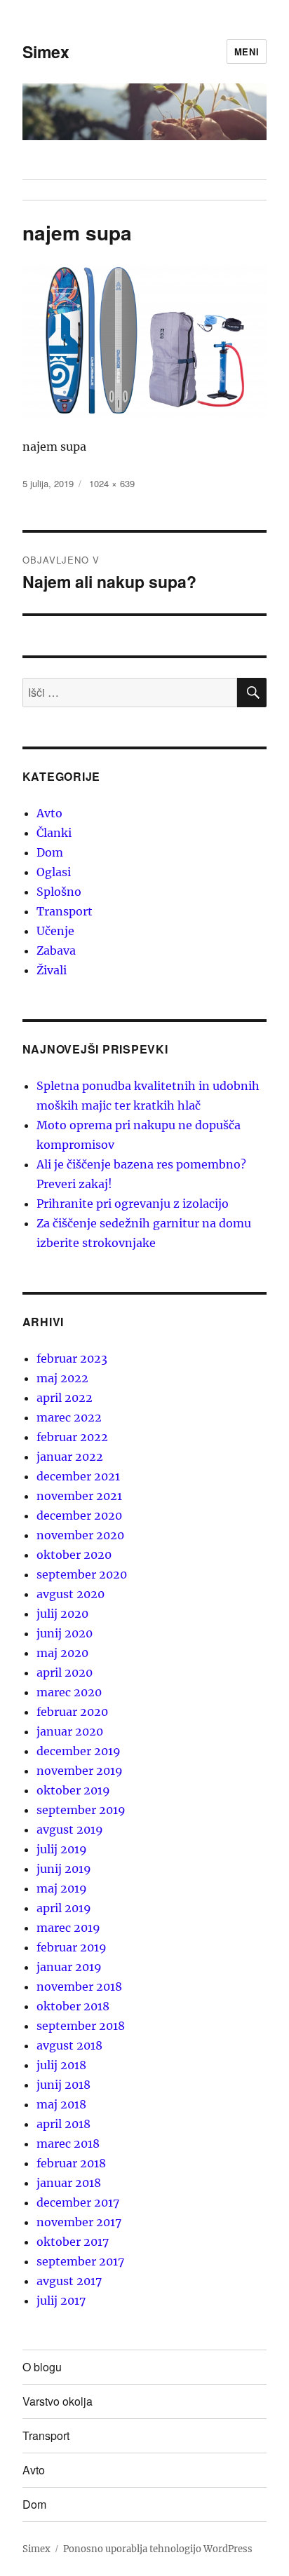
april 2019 (64, 1908)
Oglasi (54, 872)
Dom (50, 852)
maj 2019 (62, 1888)
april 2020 (65, 1672)
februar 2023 (72, 1358)
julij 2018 (61, 2065)
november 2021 (79, 1496)
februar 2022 (72, 1437)
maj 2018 (61, 2104)
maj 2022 (62, 1378)
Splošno (59, 892)
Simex (46, 52)
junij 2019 (64, 1869)
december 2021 (78, 1476)
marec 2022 (69, 1417)
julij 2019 (62, 1849)
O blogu (42, 2367)
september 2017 (80, 2261)
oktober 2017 (73, 2242)
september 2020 (82, 1574)
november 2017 (79, 2222)
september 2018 (81, 2026)
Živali (52, 970)
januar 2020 (70, 1731)
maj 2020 (62, 1653)
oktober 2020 (74, 1555)
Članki (54, 833)
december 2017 (78, 2202)
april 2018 (63, 2124)
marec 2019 (68, 1928)
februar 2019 (72, 1947)
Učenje (55, 931)
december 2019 (79, 1751)
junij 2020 (65, 1633)
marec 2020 (69, 1692)
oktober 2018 (73, 2006)
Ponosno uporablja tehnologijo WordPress (158, 2549)
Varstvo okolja (58, 2401)
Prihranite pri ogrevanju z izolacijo (133, 1204)
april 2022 (65, 1398)
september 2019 (81, 1810)
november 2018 (79, 1986)
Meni (247, 52)
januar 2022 (70, 1457)
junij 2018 (63, 2085)
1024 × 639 (112, 483)
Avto (49, 813)
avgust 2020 (70, 1594)
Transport (65, 911)
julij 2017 (61, 2301)
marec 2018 (68, 2144)
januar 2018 (69, 2183)
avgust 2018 (69, 2045)
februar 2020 (72, 1712)
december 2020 (79, 1515)
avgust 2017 (69, 2281)
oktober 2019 (73, 1790)
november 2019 (80, 1771)
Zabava (56, 950)
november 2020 (80, 1535)
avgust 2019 (70, 1829)
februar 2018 (71, 2163)
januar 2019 (69, 1967)
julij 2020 (62, 1614)
